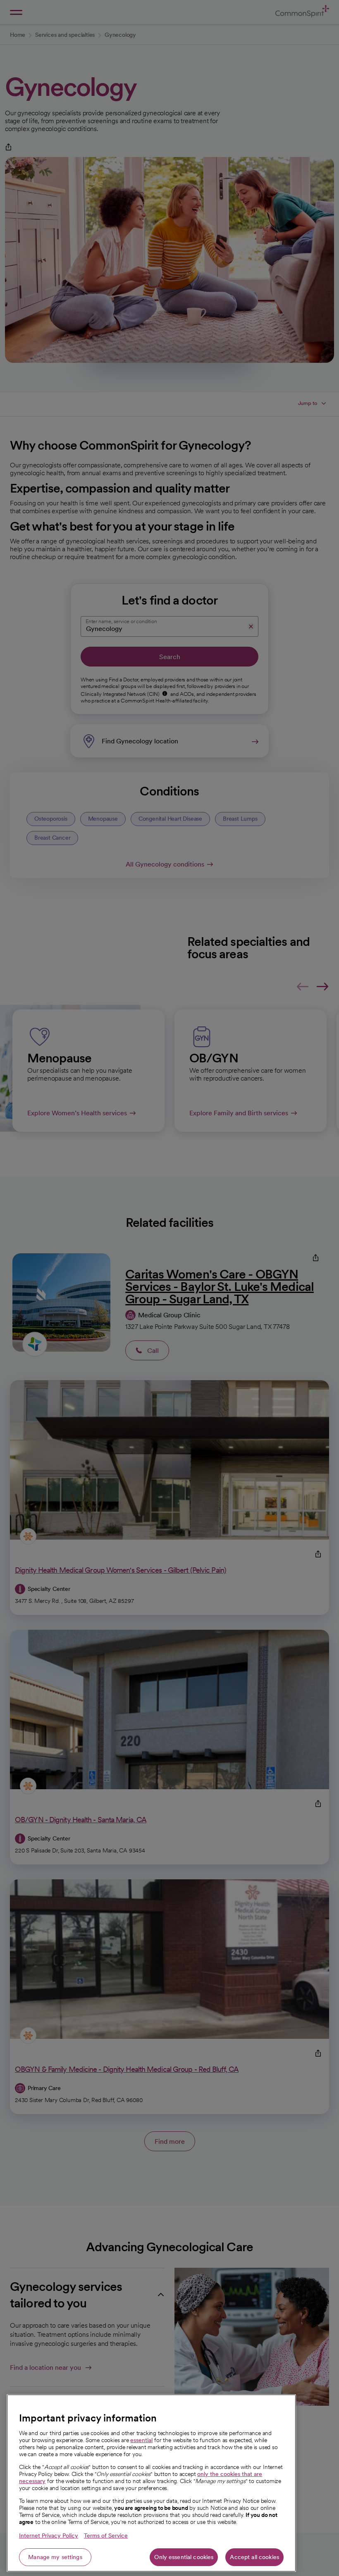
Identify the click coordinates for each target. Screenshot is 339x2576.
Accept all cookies (254, 2557)
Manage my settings (55, 2557)
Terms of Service (106, 2536)
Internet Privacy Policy (49, 2536)
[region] (151, 2483)
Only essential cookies (184, 2557)
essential (141, 2440)
